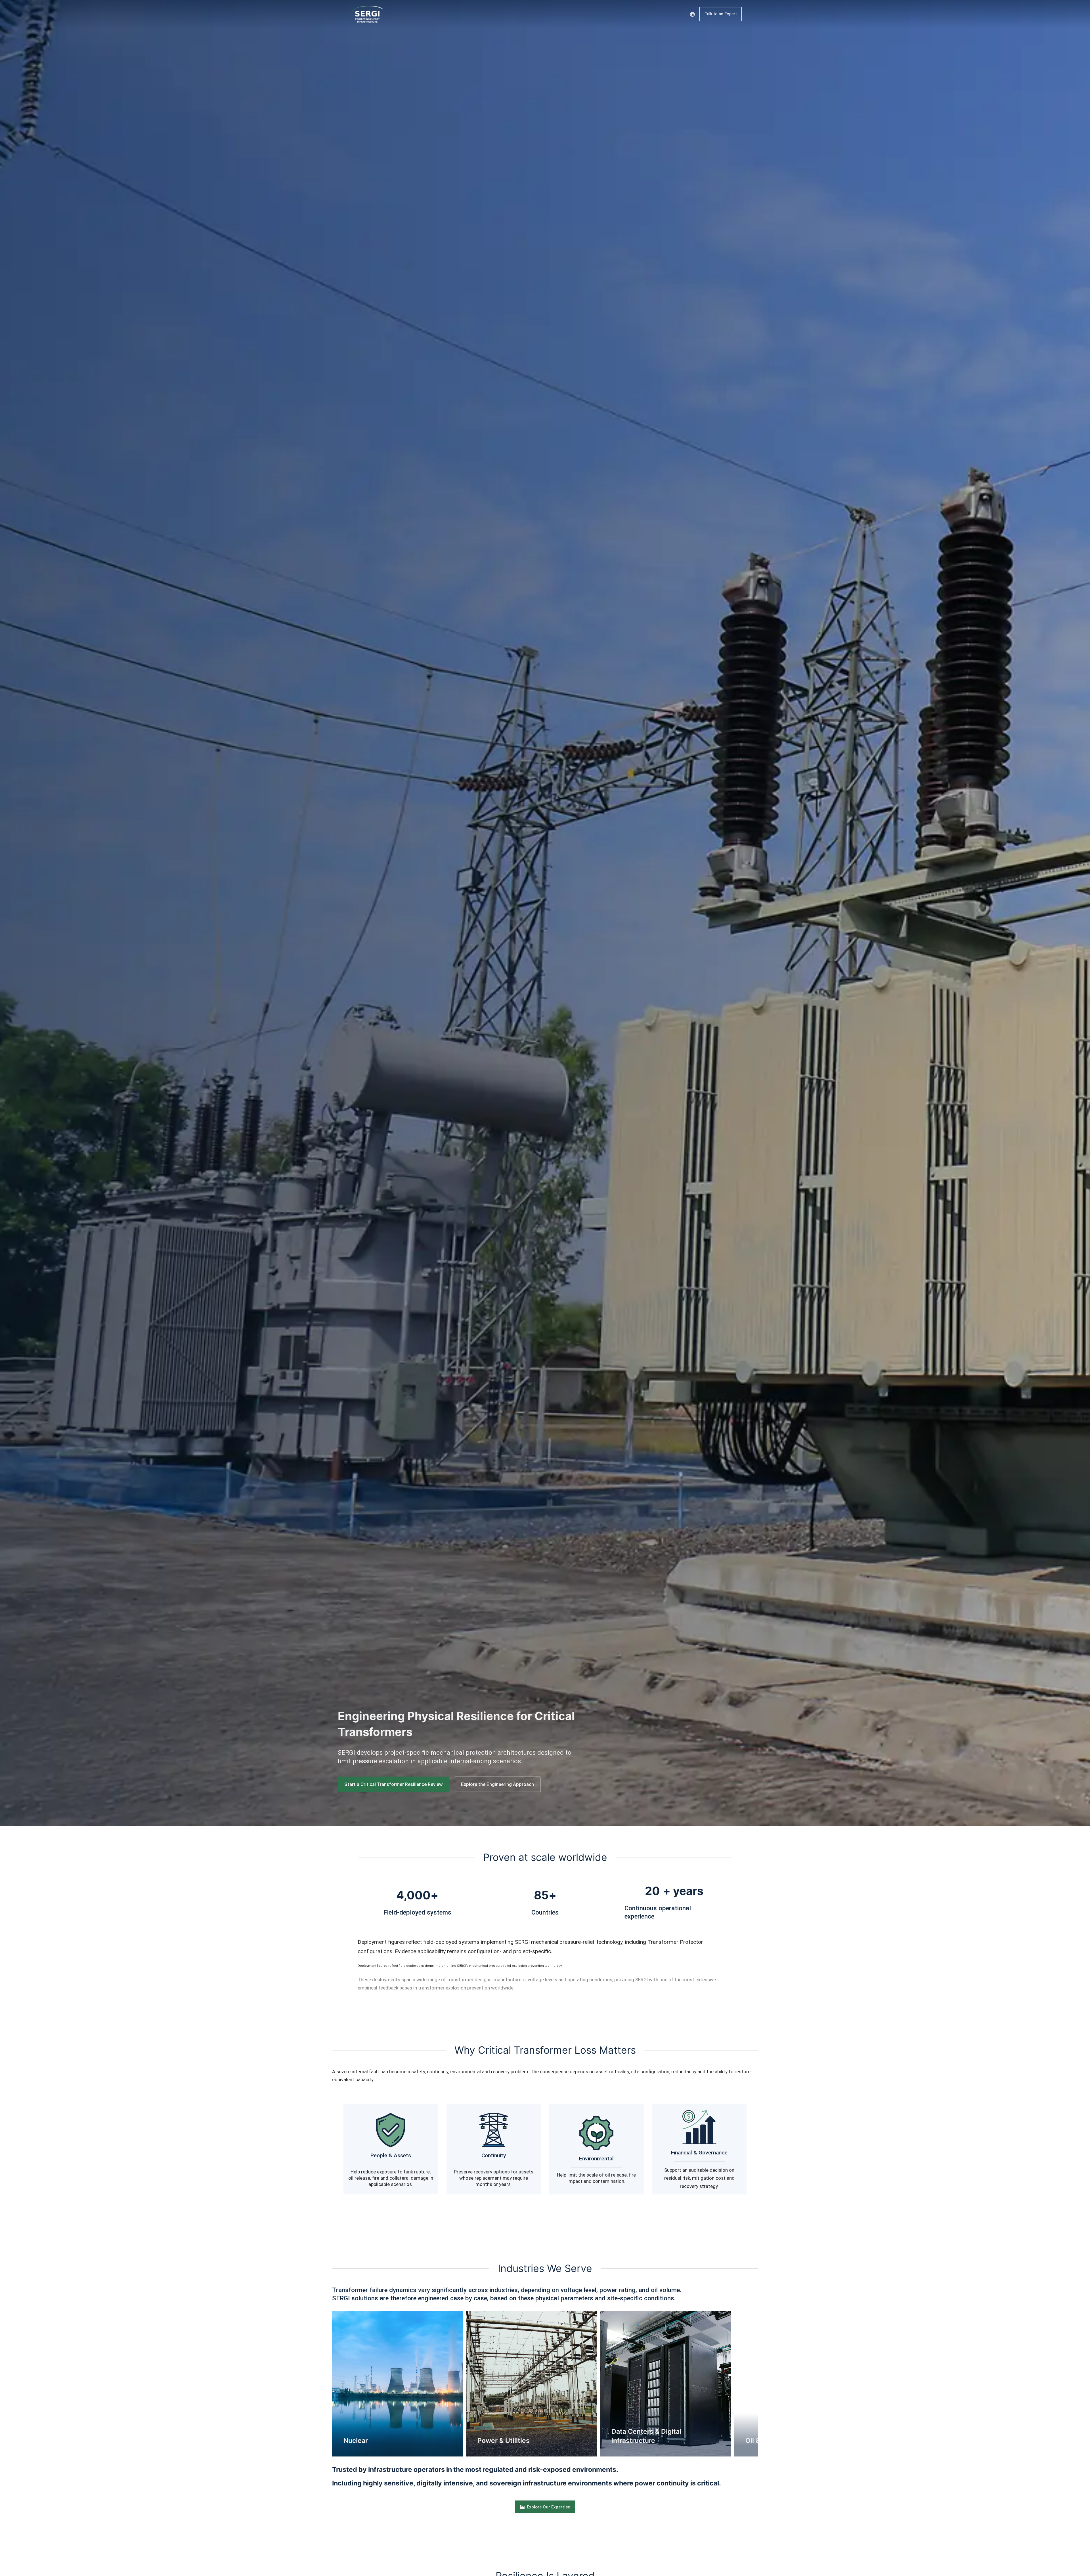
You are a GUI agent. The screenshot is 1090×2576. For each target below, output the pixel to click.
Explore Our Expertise (548, 2507)
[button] (324, 2384)
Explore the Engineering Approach (497, 1784)
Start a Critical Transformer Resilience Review (393, 1784)
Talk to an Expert (721, 14)
